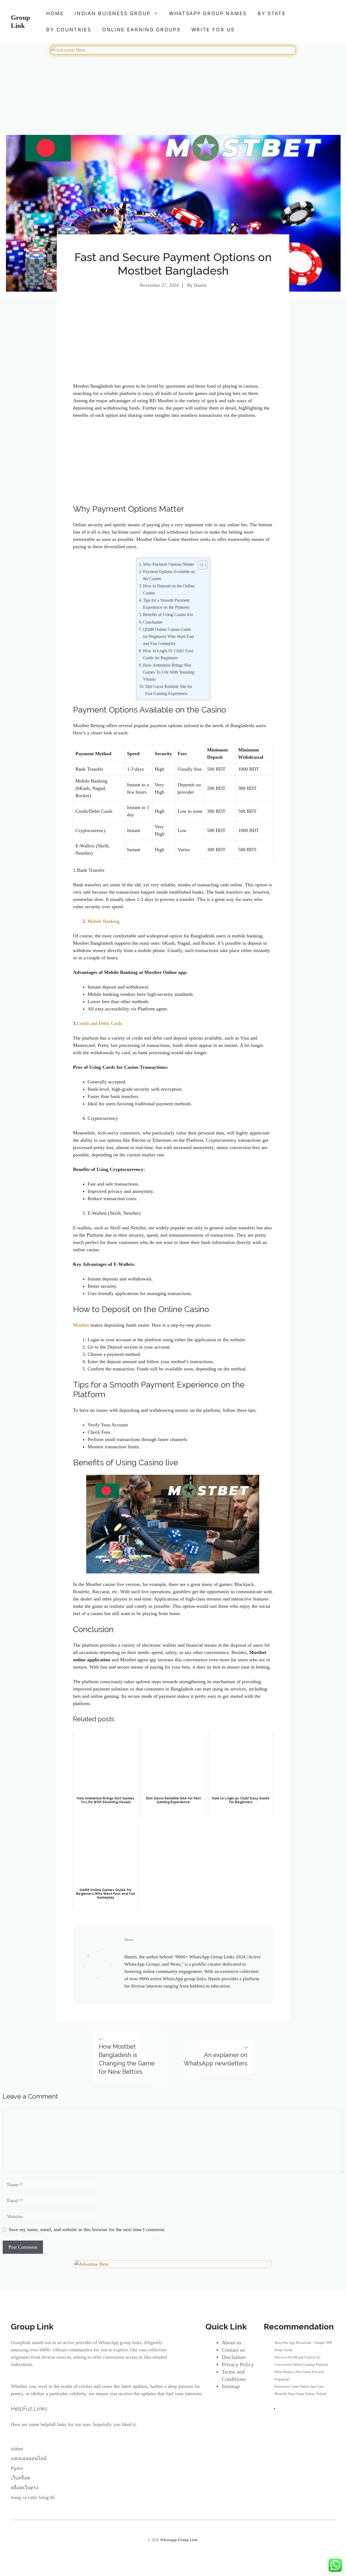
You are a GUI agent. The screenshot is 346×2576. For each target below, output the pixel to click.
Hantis (200, 285)
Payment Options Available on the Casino (169, 575)
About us (232, 2342)
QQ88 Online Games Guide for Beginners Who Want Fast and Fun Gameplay (168, 637)
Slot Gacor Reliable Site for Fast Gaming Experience (169, 690)
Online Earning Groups (141, 30)
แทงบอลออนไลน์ (29, 2458)
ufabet (17, 2449)
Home (55, 13)
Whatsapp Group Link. (179, 2540)
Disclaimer (234, 2357)
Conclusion (153, 622)
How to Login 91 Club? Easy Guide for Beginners (168, 654)
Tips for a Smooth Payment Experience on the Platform (166, 604)
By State (272, 13)
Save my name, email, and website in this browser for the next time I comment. (87, 2229)
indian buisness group (113, 13)
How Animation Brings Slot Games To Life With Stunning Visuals (169, 672)
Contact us (233, 2350)
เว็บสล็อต (21, 2478)
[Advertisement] (173, 95)
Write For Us (213, 30)
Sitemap (231, 2386)
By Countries (69, 30)
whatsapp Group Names (208, 13)
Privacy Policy (238, 2364)
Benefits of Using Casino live (168, 615)
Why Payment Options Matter (169, 564)
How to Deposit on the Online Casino (169, 590)
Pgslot (17, 2468)
